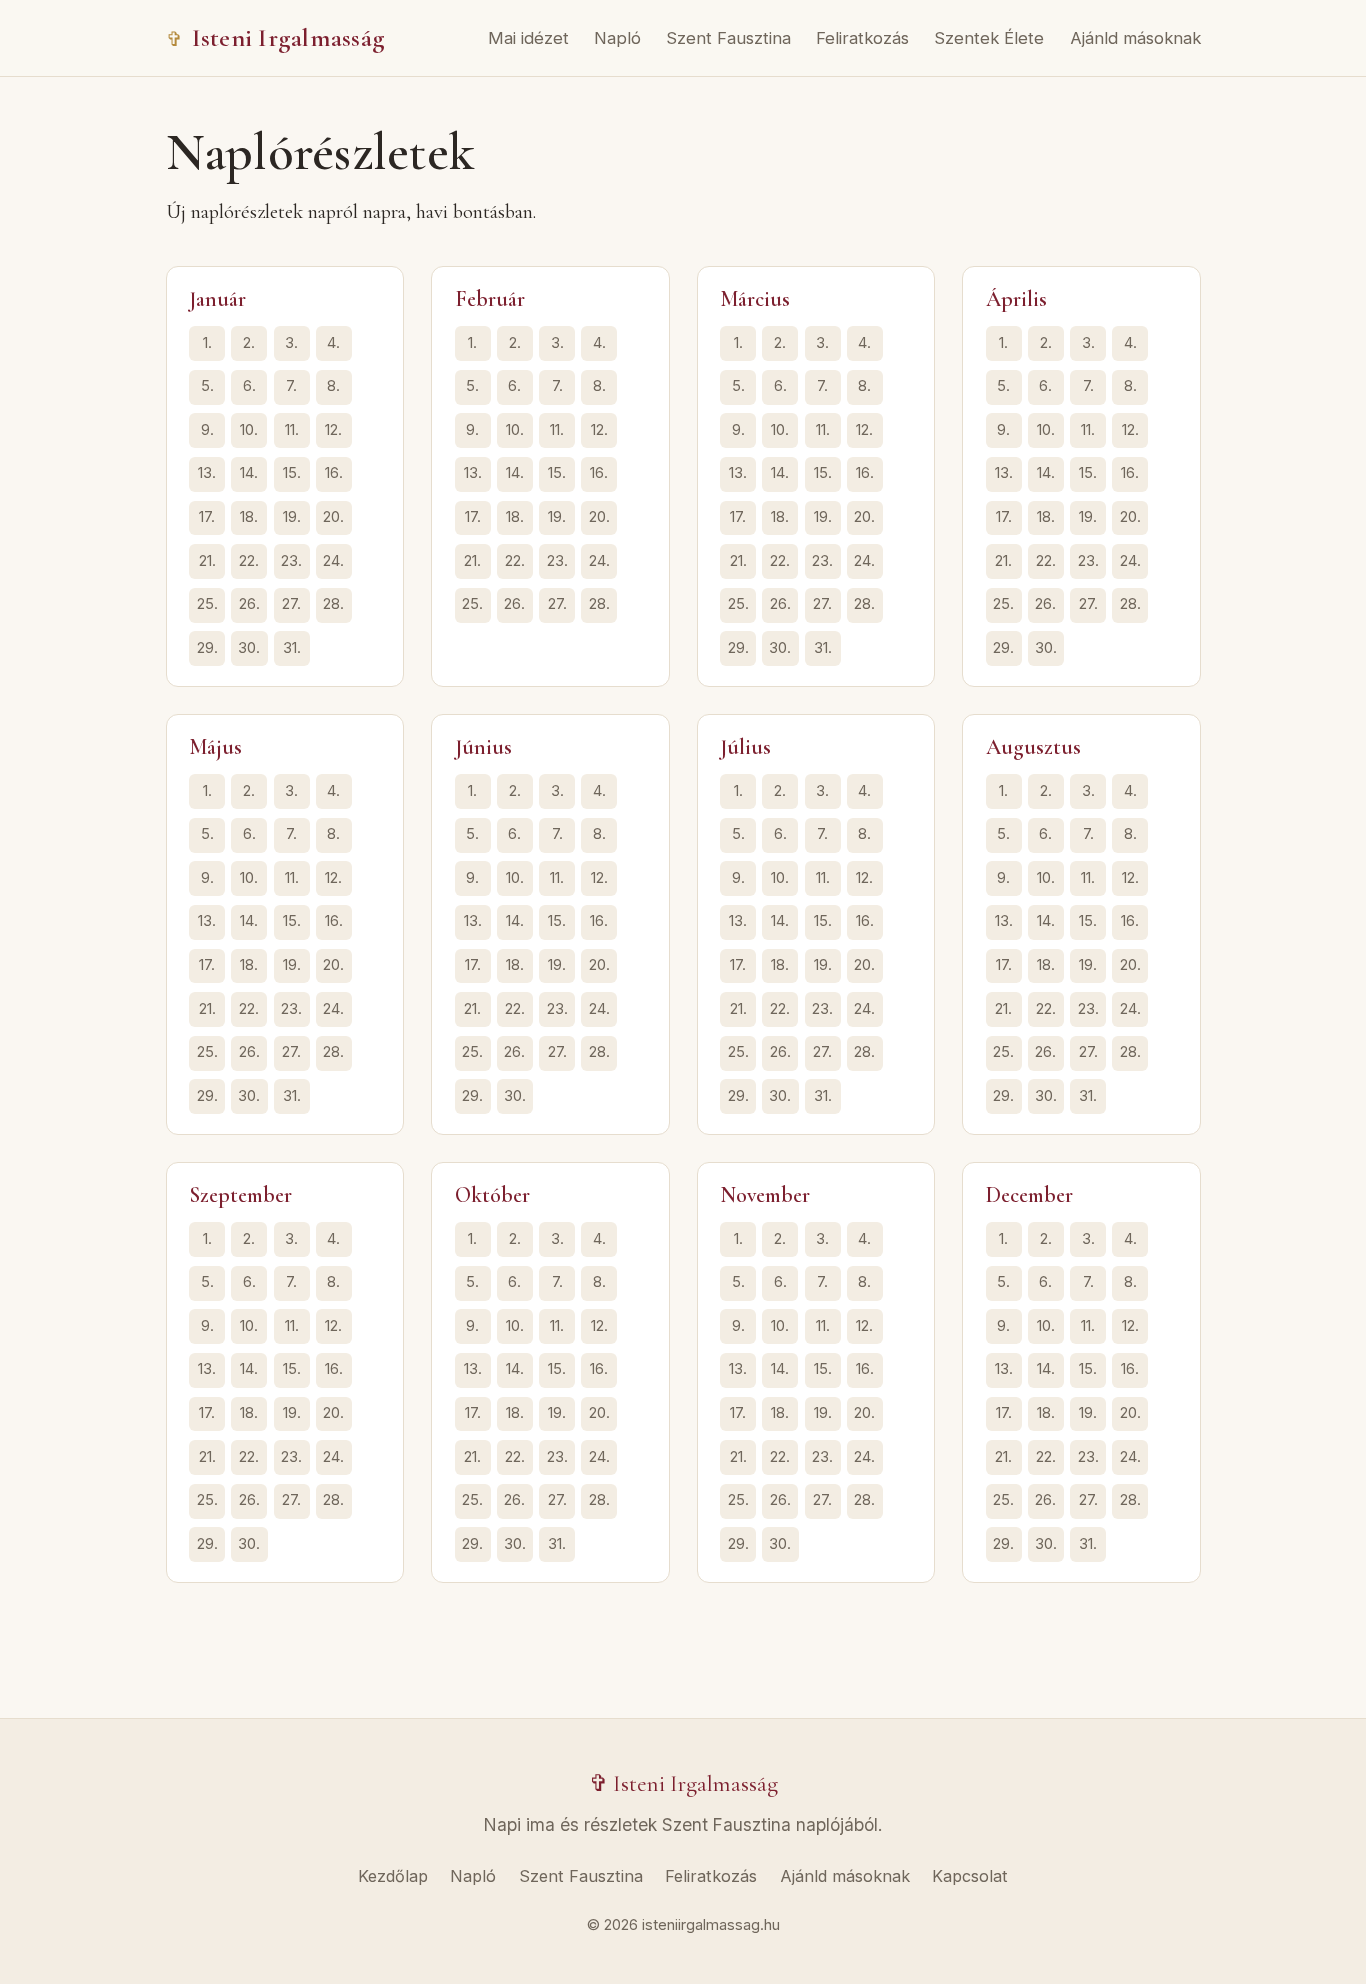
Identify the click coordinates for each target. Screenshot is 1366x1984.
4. (333, 343)
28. (333, 604)
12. (333, 430)
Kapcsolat (970, 1876)
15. (292, 473)
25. (207, 604)
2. (249, 343)
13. (207, 473)
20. (333, 517)
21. (207, 561)
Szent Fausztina (728, 38)
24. (333, 561)
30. (249, 648)
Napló (617, 38)
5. (207, 386)
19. (292, 517)
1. (207, 343)
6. (249, 386)
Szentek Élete (989, 38)
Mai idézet (528, 38)
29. (207, 648)
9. (207, 430)
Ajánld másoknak (1135, 38)
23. (291, 561)
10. (249, 430)
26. (249, 604)
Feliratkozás (862, 38)
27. (291, 604)
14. (249, 473)
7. (291, 386)
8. (333, 386)
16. (334, 473)
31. (292, 648)
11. (292, 430)
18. (249, 517)
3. (291, 343)
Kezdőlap (393, 1876)
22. (249, 561)
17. (207, 517)
